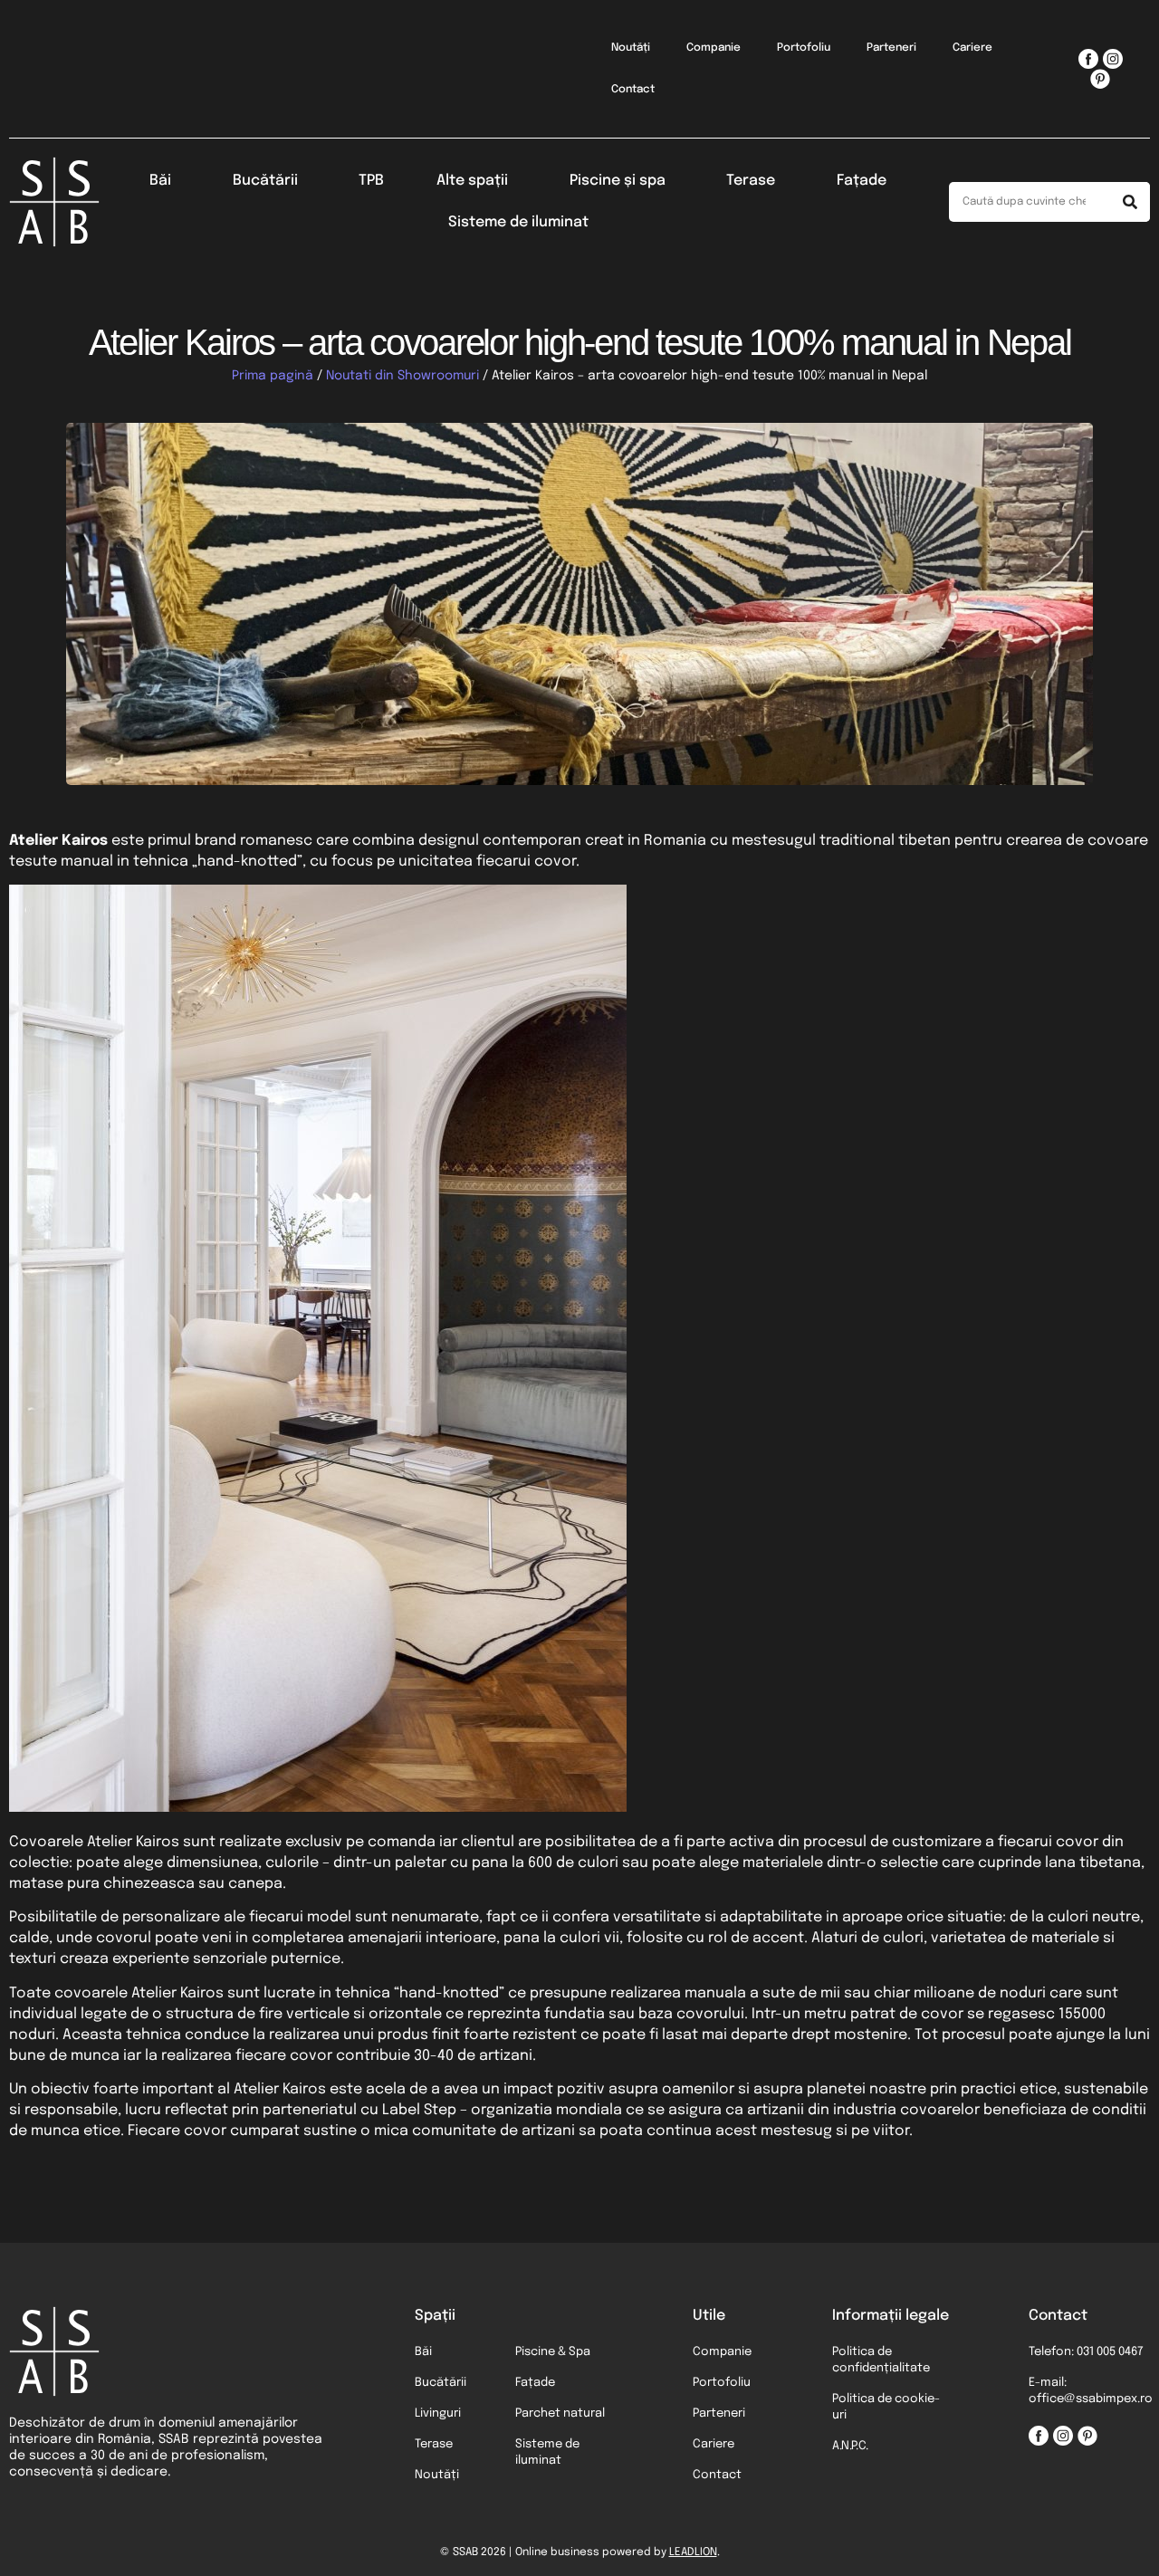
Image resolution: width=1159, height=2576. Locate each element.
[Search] (1130, 202)
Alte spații (472, 181)
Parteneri (891, 48)
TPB (371, 181)
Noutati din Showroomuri (402, 376)
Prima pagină (273, 376)
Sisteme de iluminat (518, 222)
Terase (751, 181)
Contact (633, 90)
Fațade (862, 181)
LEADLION (693, 2552)
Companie (714, 48)
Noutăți (631, 48)
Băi (160, 181)
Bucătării (265, 181)
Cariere (972, 48)
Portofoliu (804, 48)
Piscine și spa (618, 181)
